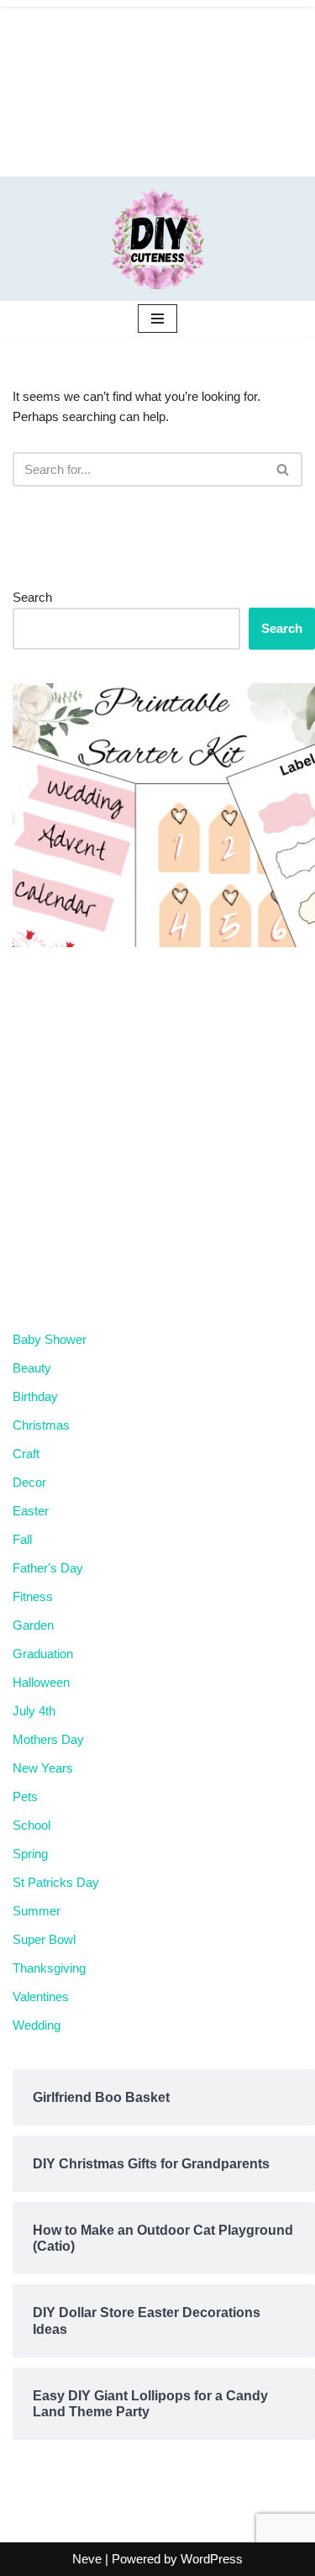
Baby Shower (50, 1339)
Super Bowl (44, 1939)
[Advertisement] (157, 88)
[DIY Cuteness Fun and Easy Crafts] (158, 239)
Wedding (37, 2025)
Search (32, 597)
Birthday (35, 1396)
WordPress (212, 2559)
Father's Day (48, 1568)
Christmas (41, 1425)
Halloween (41, 1682)
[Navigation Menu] (157, 319)
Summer (37, 1911)
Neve (87, 2559)
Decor (29, 1482)
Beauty (32, 1368)
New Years (43, 1768)
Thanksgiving (49, 1968)
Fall (22, 1539)
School (31, 1825)
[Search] (283, 469)
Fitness (33, 1596)
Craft (26, 1454)
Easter (31, 1511)
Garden (33, 1625)
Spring (30, 1854)
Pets (25, 1796)
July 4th (34, 1711)
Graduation (43, 1654)
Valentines (41, 1997)
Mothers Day (48, 1739)
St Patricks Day (56, 1882)
